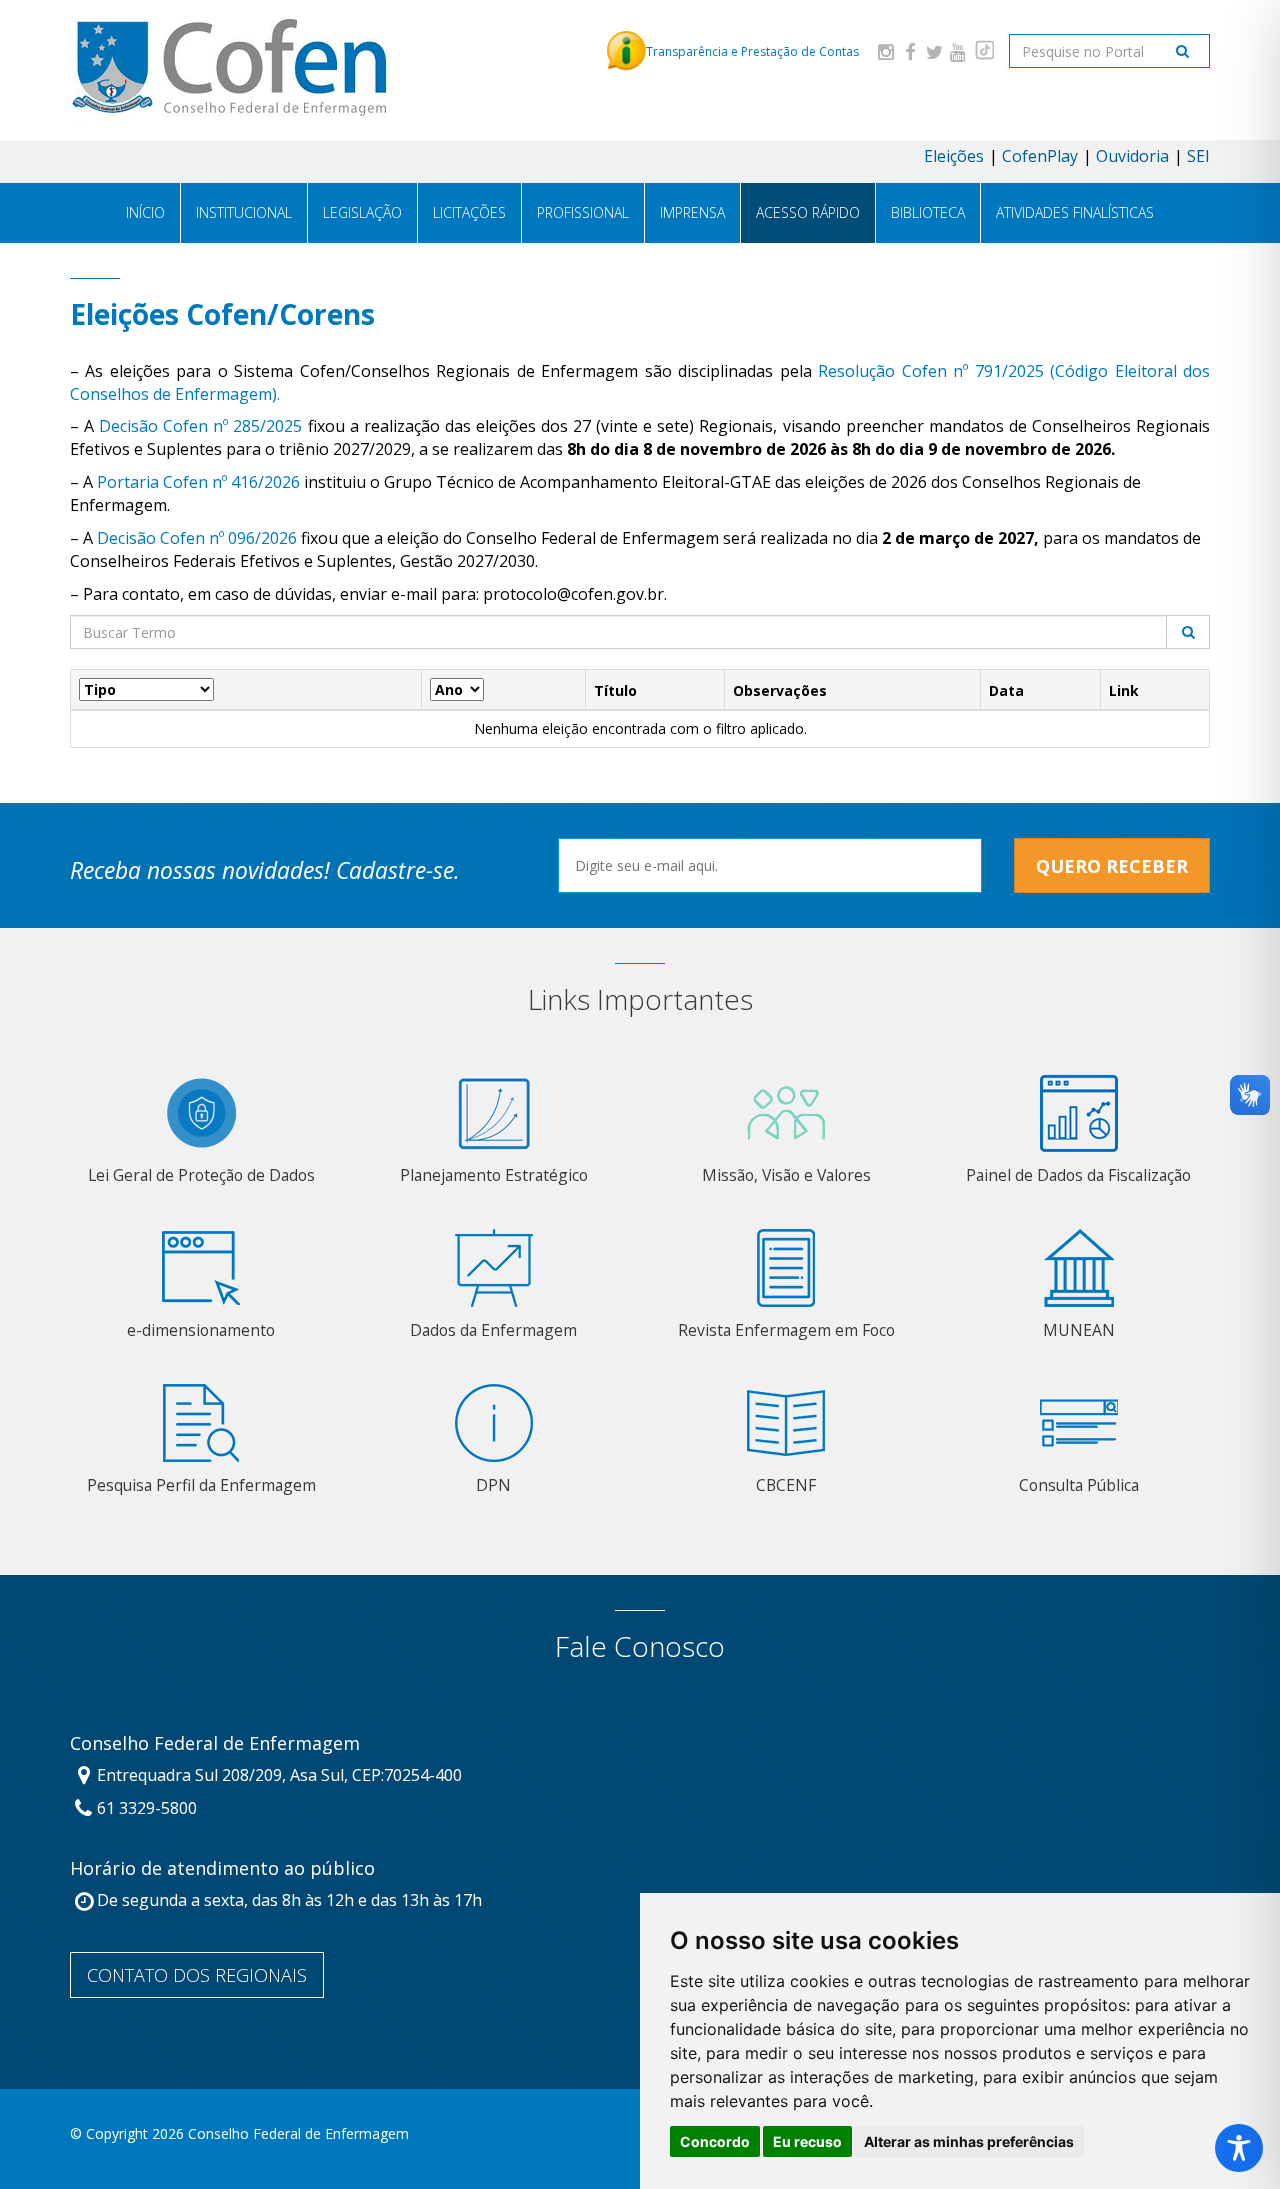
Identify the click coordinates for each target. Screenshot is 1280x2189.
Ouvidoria (1132, 156)
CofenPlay (1040, 156)
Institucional (244, 212)
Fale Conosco (640, 1646)
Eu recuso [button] (807, 2141)
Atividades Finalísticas (1075, 212)
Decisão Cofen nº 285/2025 (200, 426)
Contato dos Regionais (197, 1975)
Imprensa (692, 212)
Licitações (469, 212)
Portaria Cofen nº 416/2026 (198, 482)
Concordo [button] (715, 2141)
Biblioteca (928, 212)
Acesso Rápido (808, 212)
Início (145, 212)
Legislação (362, 212)
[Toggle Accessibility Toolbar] (1239, 2148)
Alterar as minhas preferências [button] (969, 2141)
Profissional (583, 212)
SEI (1198, 156)
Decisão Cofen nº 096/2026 (197, 538)
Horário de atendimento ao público (222, 1869)
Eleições (954, 156)
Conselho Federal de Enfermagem (215, 1744)
